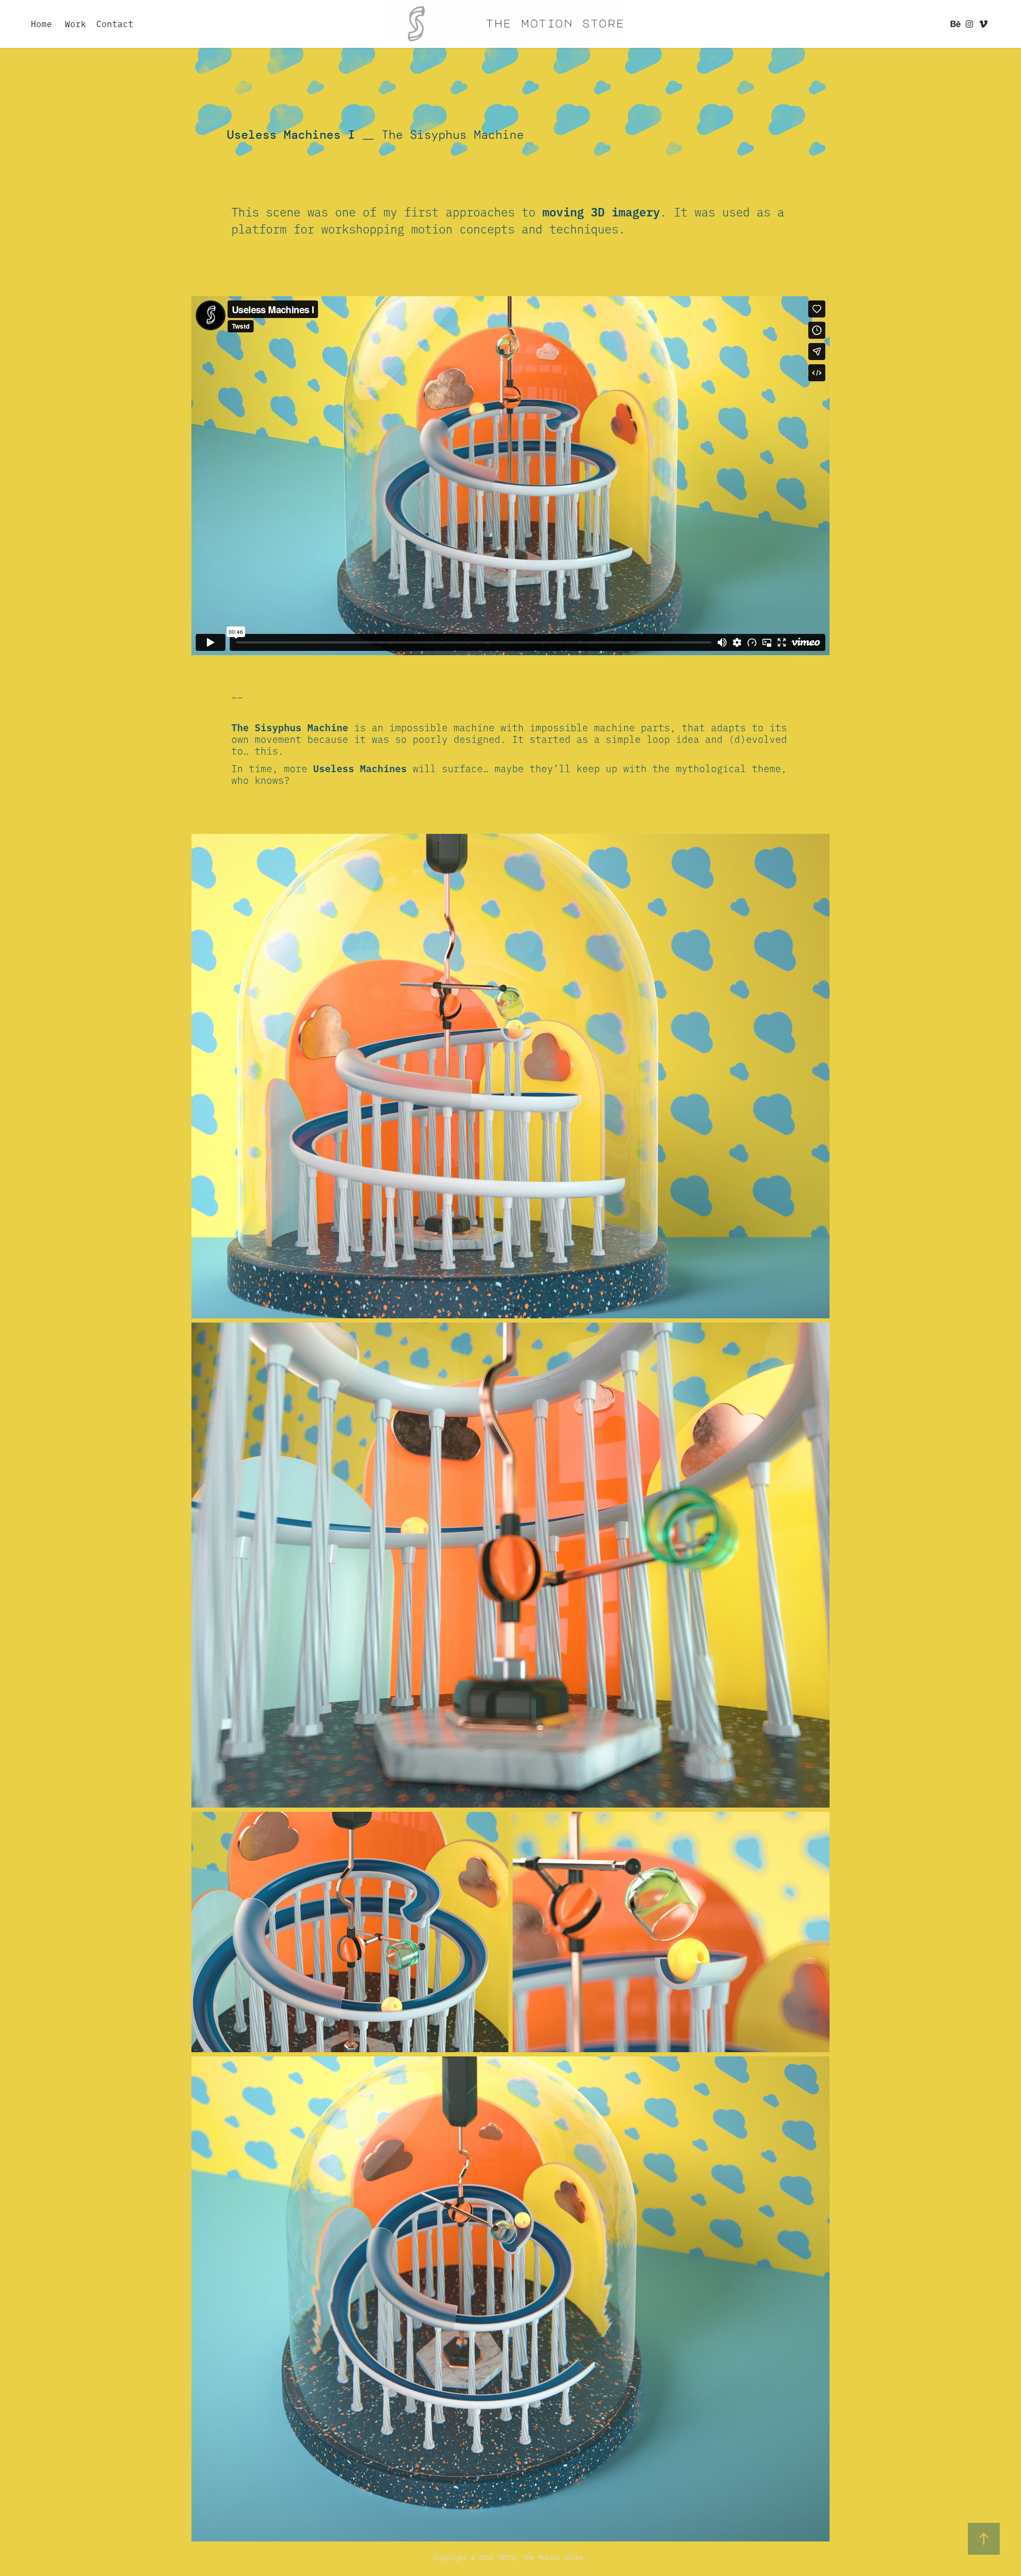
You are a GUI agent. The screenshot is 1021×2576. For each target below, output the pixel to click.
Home (41, 23)
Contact (115, 23)
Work (76, 23)
